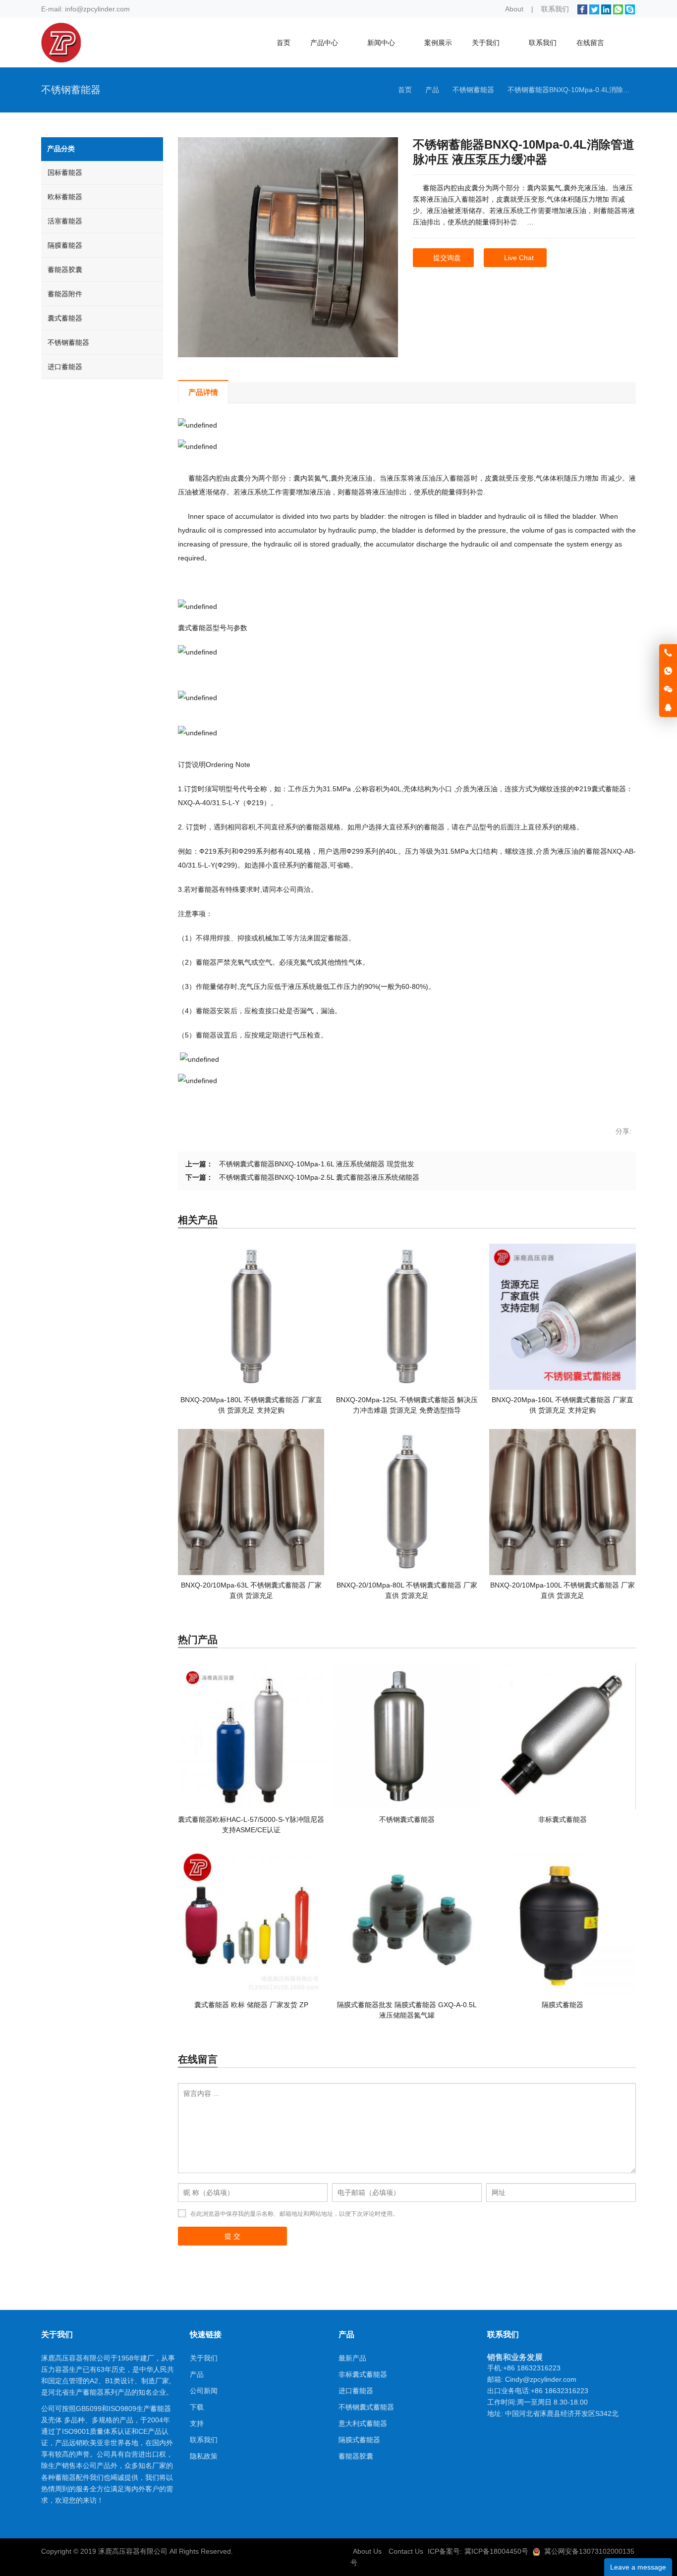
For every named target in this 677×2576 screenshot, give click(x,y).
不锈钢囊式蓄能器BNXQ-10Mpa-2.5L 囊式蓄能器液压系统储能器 (319, 1177)
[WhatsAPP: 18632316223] (668, 671)
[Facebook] (582, 9)
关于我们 (204, 2358)
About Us (367, 2551)
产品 (197, 2374)
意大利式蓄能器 (363, 2423)
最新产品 (352, 2358)
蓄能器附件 (65, 294)
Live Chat (519, 258)
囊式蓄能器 (65, 318)
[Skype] (630, 9)
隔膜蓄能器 (65, 245)
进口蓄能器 (65, 367)
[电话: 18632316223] (668, 653)
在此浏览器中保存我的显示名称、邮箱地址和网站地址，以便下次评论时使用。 (294, 2214)
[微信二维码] (668, 690)
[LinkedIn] (606, 9)
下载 (197, 2407)
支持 (197, 2423)
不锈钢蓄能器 (68, 342)
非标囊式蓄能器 (363, 2374)
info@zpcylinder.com (97, 9)
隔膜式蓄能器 (359, 2440)
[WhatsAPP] (618, 9)
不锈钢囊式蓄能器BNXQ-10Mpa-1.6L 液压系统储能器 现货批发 (317, 1164)
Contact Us (406, 2551)
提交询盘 (447, 258)
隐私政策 (204, 2456)
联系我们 (555, 9)
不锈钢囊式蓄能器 (366, 2407)
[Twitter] (594, 9)
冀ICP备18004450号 (496, 2551)
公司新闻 (204, 2391)
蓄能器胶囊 (65, 270)
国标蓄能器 (65, 172)
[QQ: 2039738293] (668, 708)
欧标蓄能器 (65, 197)
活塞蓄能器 (65, 221)
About (514, 9)
